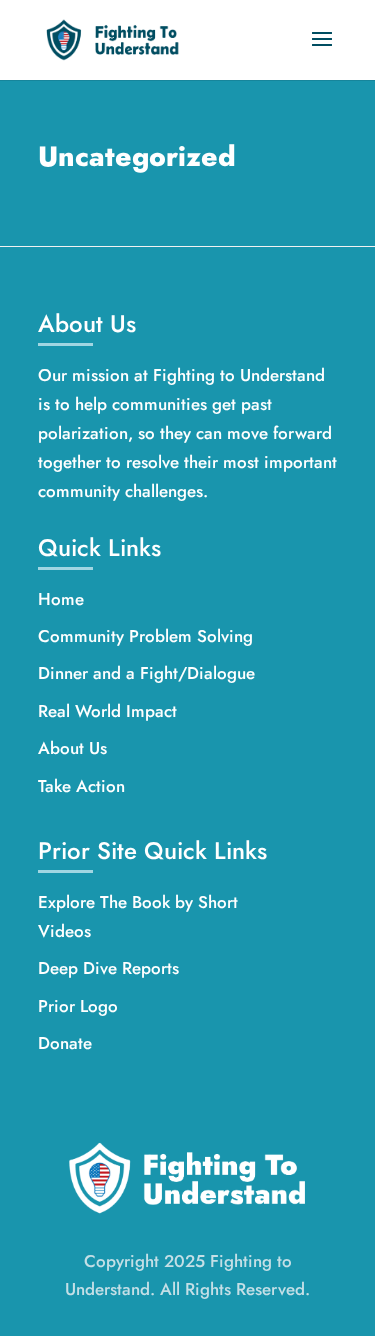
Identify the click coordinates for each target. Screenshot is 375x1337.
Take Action (81, 786)
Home (61, 599)
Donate (65, 1043)
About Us (72, 748)
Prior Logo (78, 1006)
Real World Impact (107, 711)
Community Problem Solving (145, 636)
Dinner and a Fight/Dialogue (146, 673)
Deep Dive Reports (108, 968)
